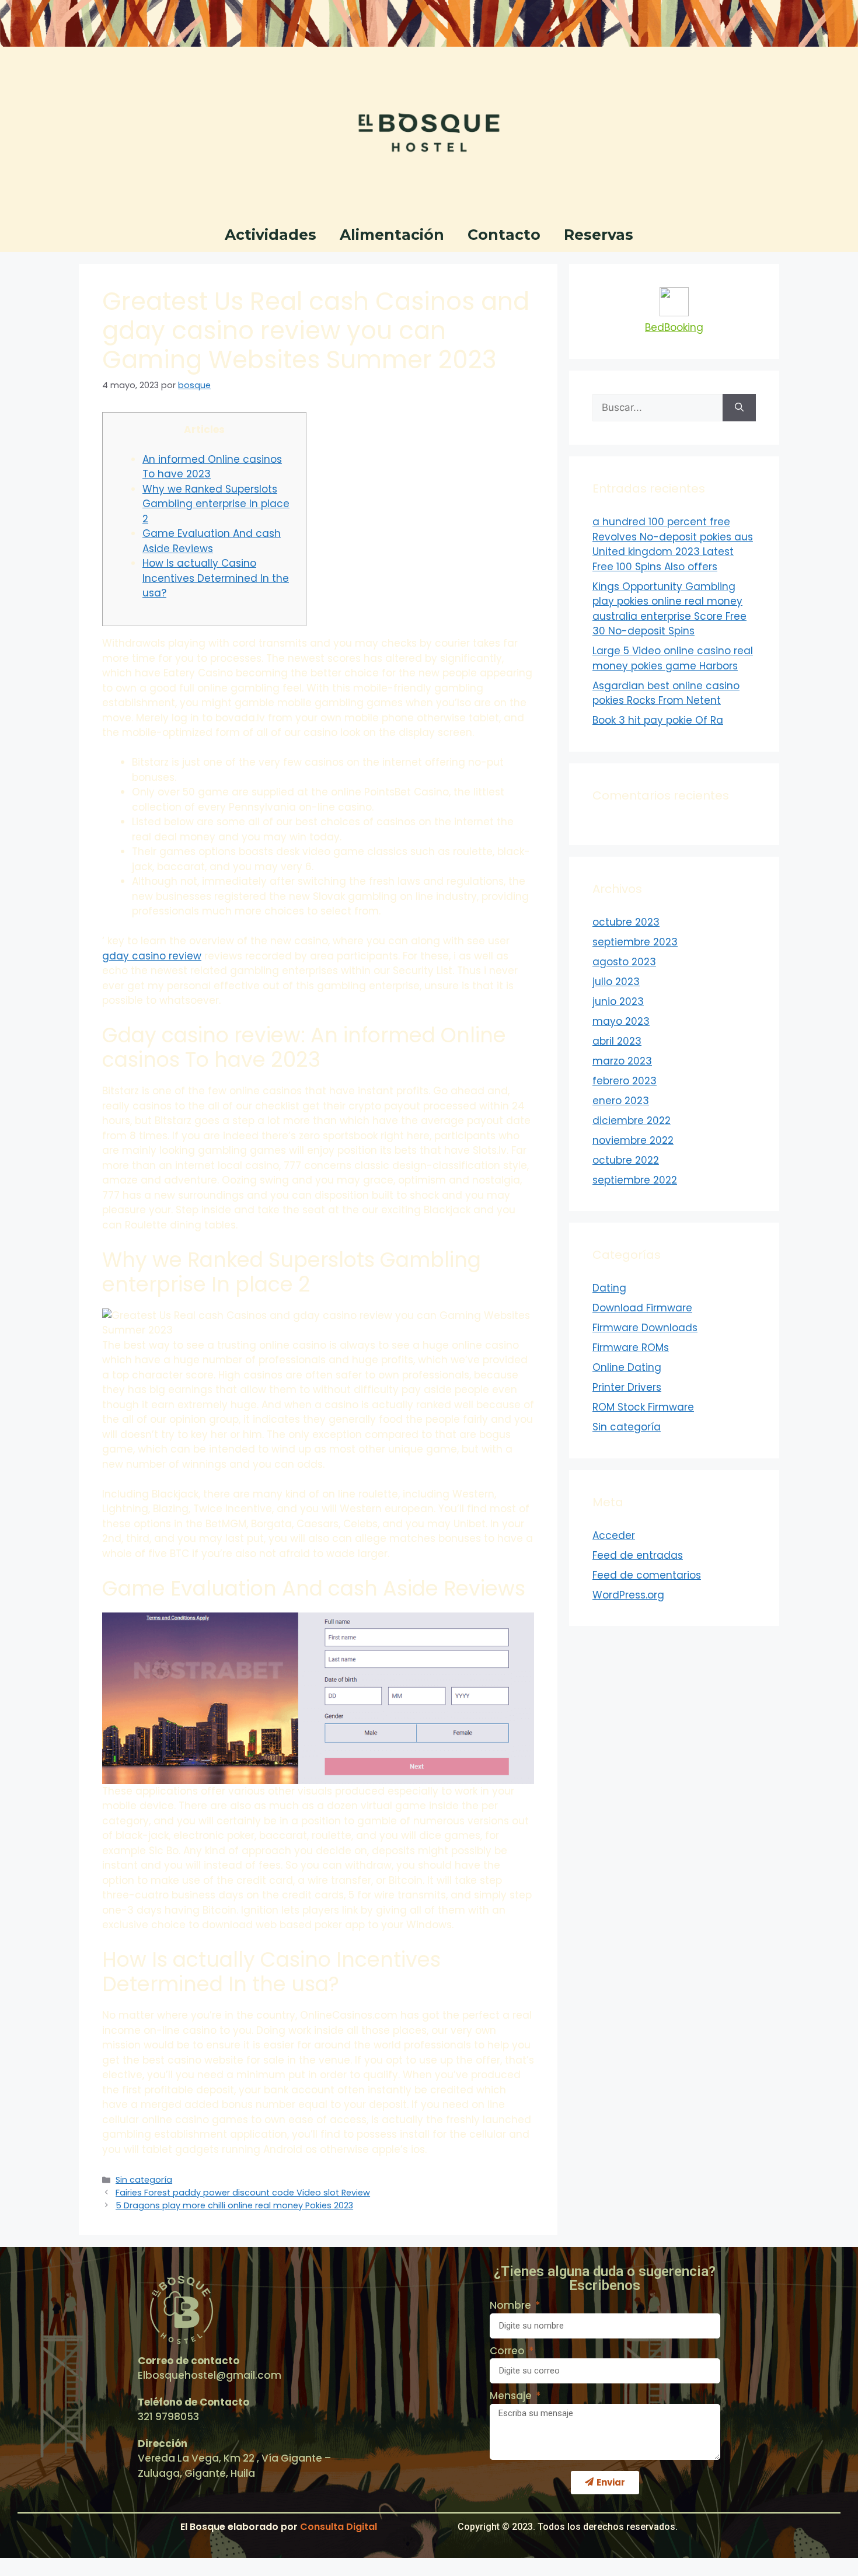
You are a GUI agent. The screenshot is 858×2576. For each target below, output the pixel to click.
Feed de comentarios (647, 1575)
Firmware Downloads (645, 1328)
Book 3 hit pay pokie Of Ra (658, 720)
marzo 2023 (622, 1061)
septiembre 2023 (635, 942)
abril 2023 (617, 1041)
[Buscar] (739, 408)
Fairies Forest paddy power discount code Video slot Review (243, 2193)
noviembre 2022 (633, 1140)
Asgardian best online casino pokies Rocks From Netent (666, 693)
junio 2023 (618, 1001)
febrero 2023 (625, 1081)
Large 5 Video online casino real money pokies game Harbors (673, 658)
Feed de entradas (638, 1555)
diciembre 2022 (632, 1121)
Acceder (614, 1535)
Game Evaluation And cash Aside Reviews (212, 541)
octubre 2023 (626, 922)
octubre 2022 (626, 1160)
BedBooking (674, 327)
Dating (609, 1288)
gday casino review (152, 956)
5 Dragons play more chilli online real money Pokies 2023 (234, 2205)
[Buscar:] (658, 408)
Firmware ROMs (631, 1348)
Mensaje (512, 2396)
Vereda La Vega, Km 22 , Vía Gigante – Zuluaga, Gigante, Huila (234, 2466)
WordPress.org (628, 1595)
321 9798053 (168, 2417)
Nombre (512, 2305)
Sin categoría (144, 2180)
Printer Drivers (627, 1387)
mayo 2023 (621, 1021)
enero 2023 (621, 1101)
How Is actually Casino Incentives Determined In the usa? (216, 578)
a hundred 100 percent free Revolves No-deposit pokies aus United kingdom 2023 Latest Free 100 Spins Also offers (673, 544)
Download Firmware (642, 1308)
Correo (508, 2351)
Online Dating (627, 1367)
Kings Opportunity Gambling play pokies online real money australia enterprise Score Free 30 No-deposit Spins (669, 609)
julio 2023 (616, 982)
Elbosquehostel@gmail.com (210, 2375)
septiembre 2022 (635, 1180)
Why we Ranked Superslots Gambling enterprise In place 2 (216, 504)
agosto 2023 (624, 962)
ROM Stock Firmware (643, 1407)
